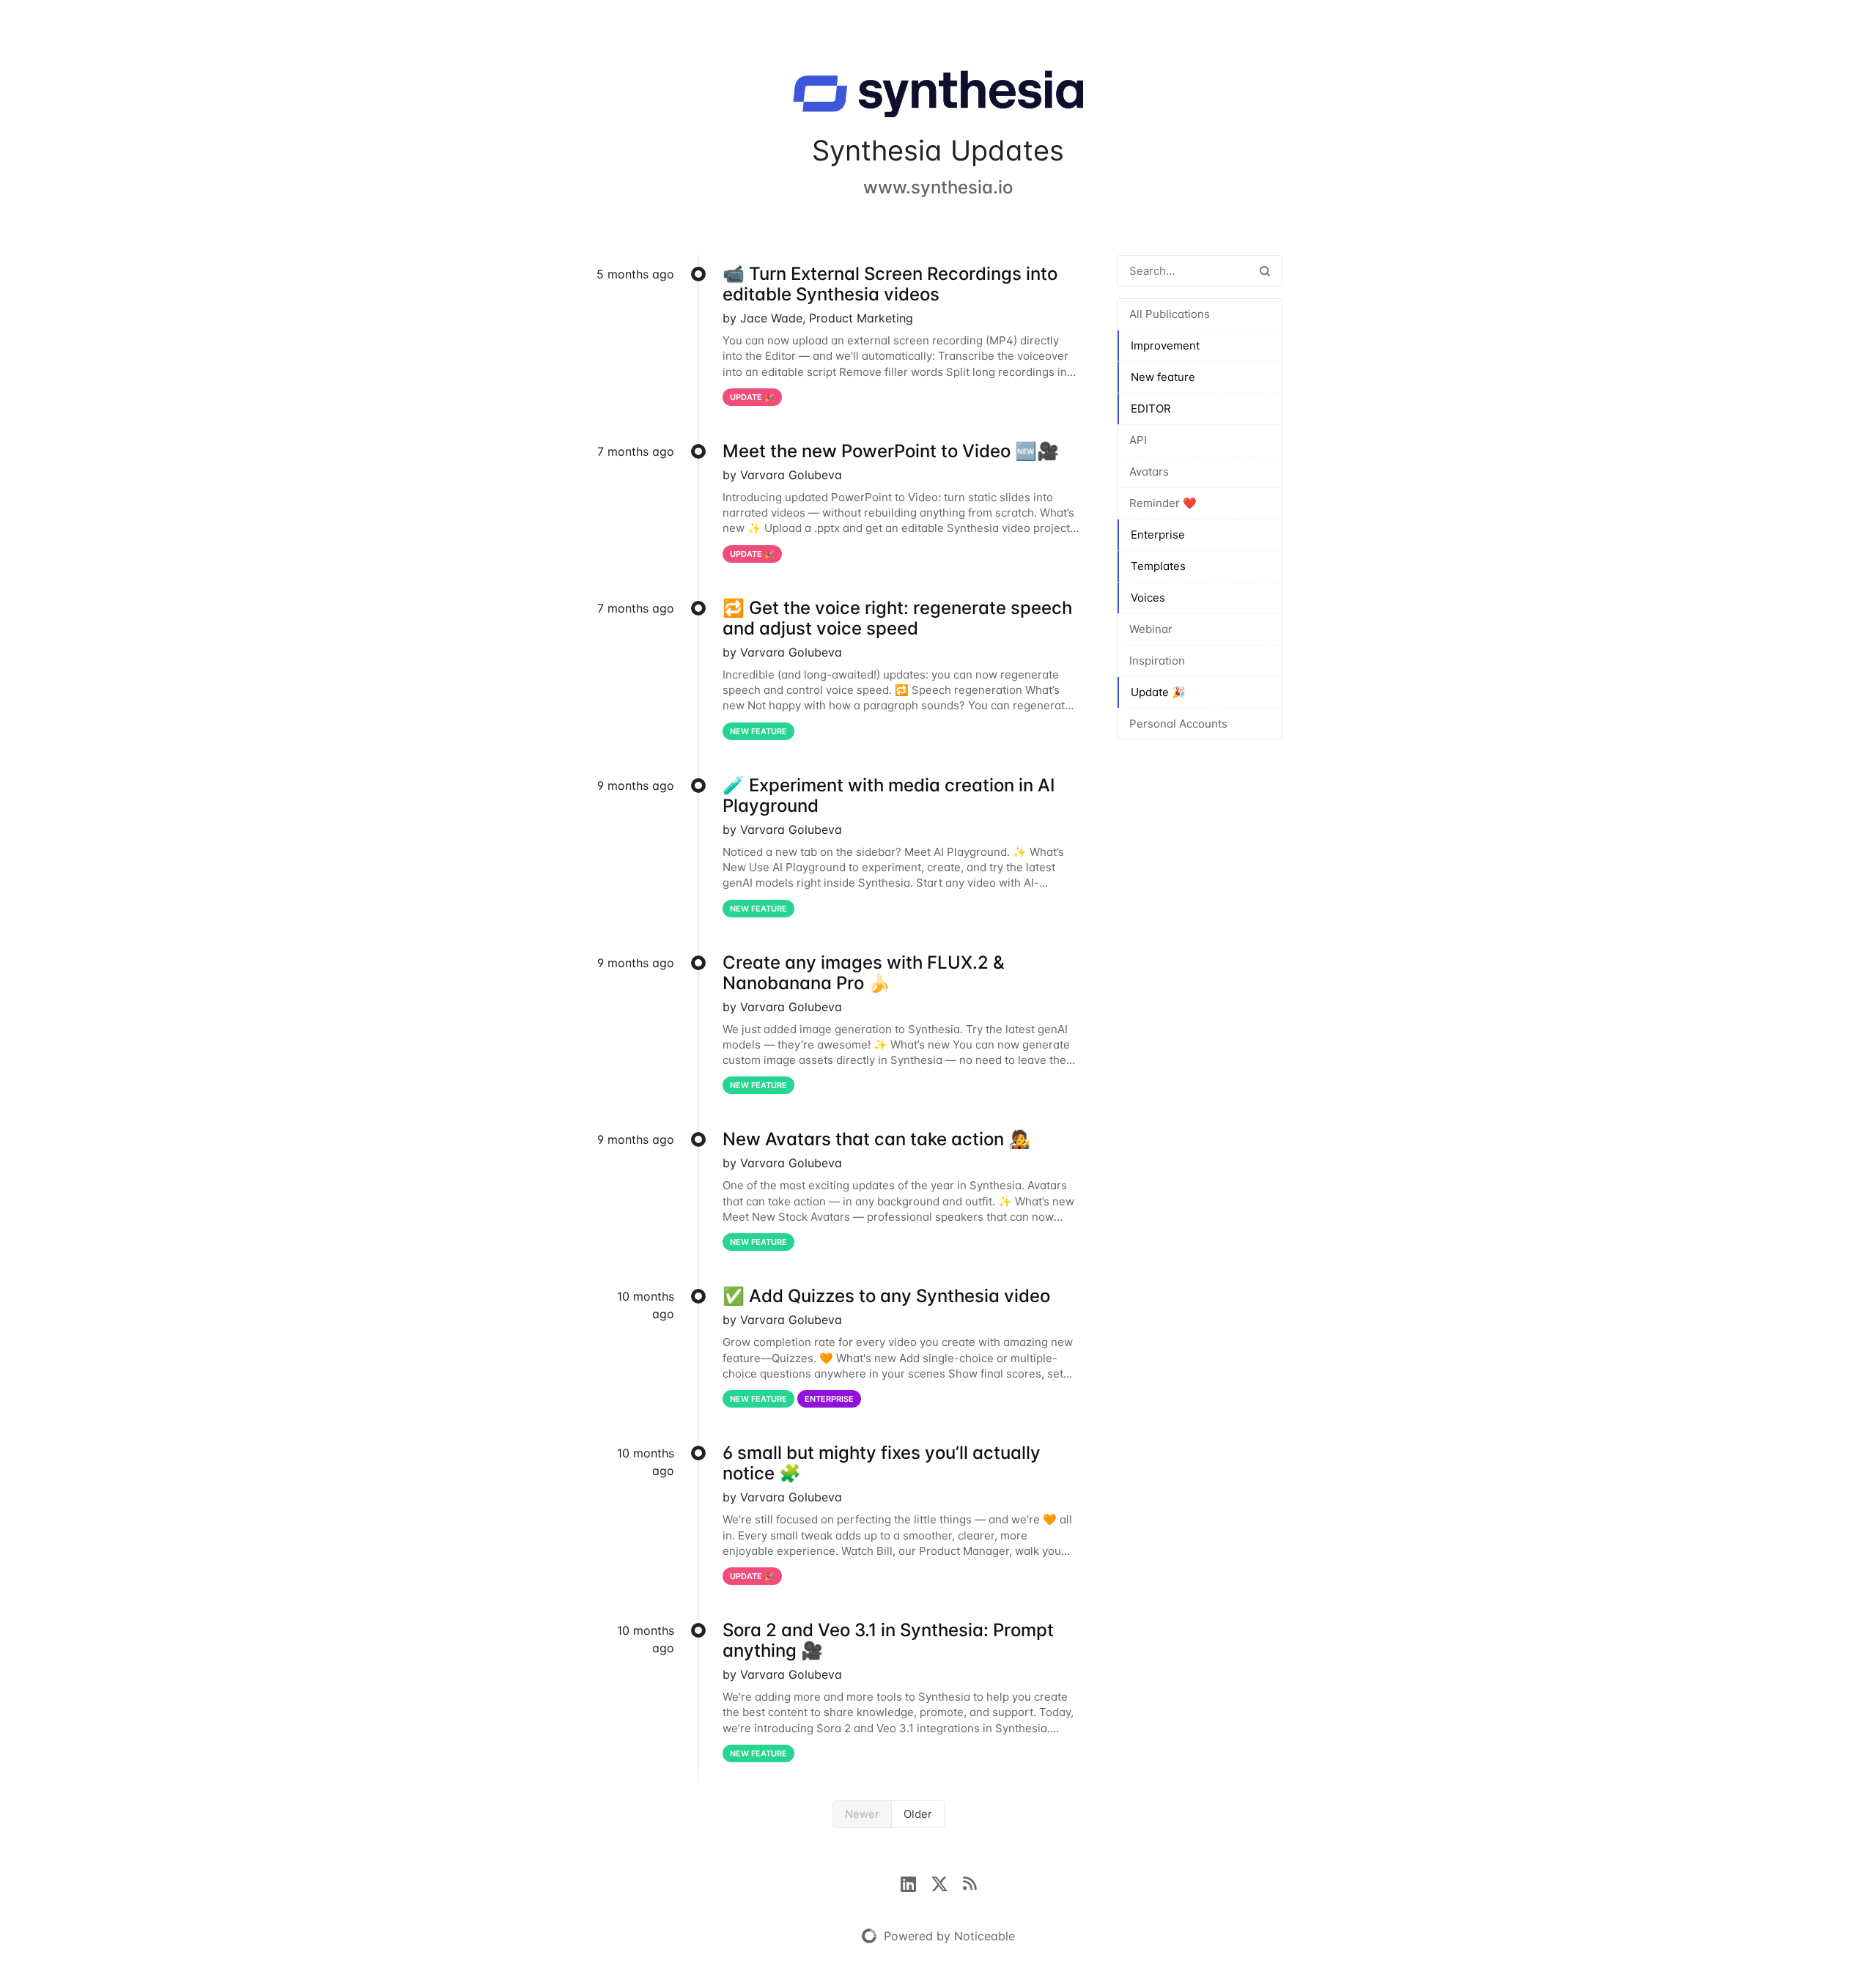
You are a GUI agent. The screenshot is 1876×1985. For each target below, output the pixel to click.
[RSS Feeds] (970, 1882)
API (1138, 440)
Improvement (1165, 345)
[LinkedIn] (916, 1882)
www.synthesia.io (938, 187)
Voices (1148, 598)
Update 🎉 (1158, 692)
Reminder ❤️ (1163, 503)
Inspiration (1157, 661)
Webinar (1151, 629)
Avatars (1149, 472)
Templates (1158, 566)
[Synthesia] (938, 97)
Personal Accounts (1178, 724)
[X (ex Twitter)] (947, 1882)
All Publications (1170, 314)
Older (918, 1814)
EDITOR (1151, 409)
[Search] (1265, 271)
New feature (1163, 377)
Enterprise (1158, 535)
